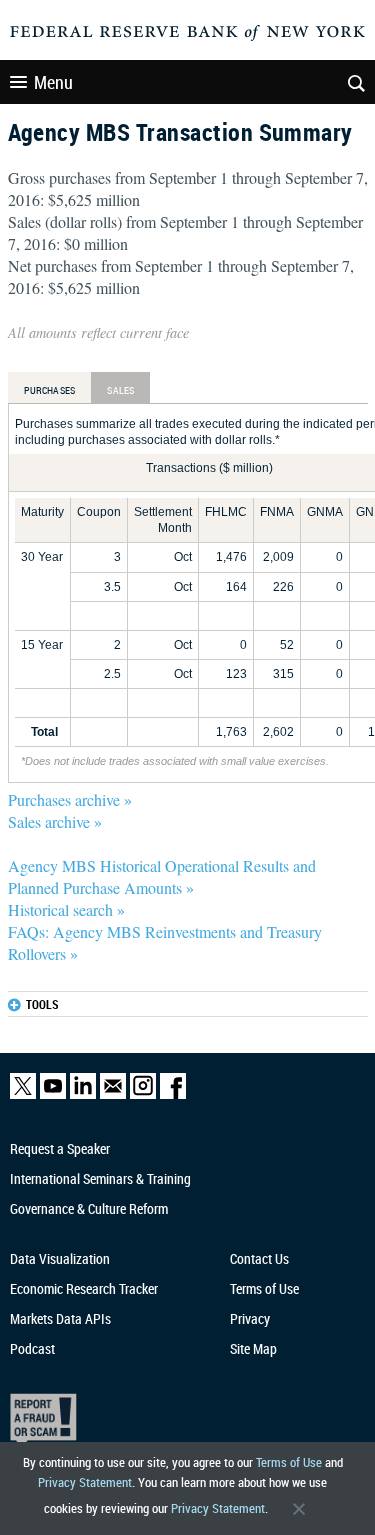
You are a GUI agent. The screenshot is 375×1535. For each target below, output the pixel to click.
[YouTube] (53, 1094)
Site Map (253, 1348)
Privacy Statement (85, 1482)
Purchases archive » (70, 799)
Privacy (250, 1318)
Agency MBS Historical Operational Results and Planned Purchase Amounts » (162, 876)
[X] (23, 1094)
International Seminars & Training (100, 1178)
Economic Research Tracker (84, 1288)
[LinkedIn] (83, 1094)
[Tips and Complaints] (179, 1420)
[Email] (113, 1094)
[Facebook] (173, 1094)
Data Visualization (60, 1258)
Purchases (50, 390)
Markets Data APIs (60, 1318)
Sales (120, 390)
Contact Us (259, 1258)
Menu (53, 82)
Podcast (32, 1348)
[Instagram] (143, 1094)
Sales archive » (55, 821)
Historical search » (66, 909)
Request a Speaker (60, 1148)
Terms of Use (289, 1462)
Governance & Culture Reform (89, 1208)
